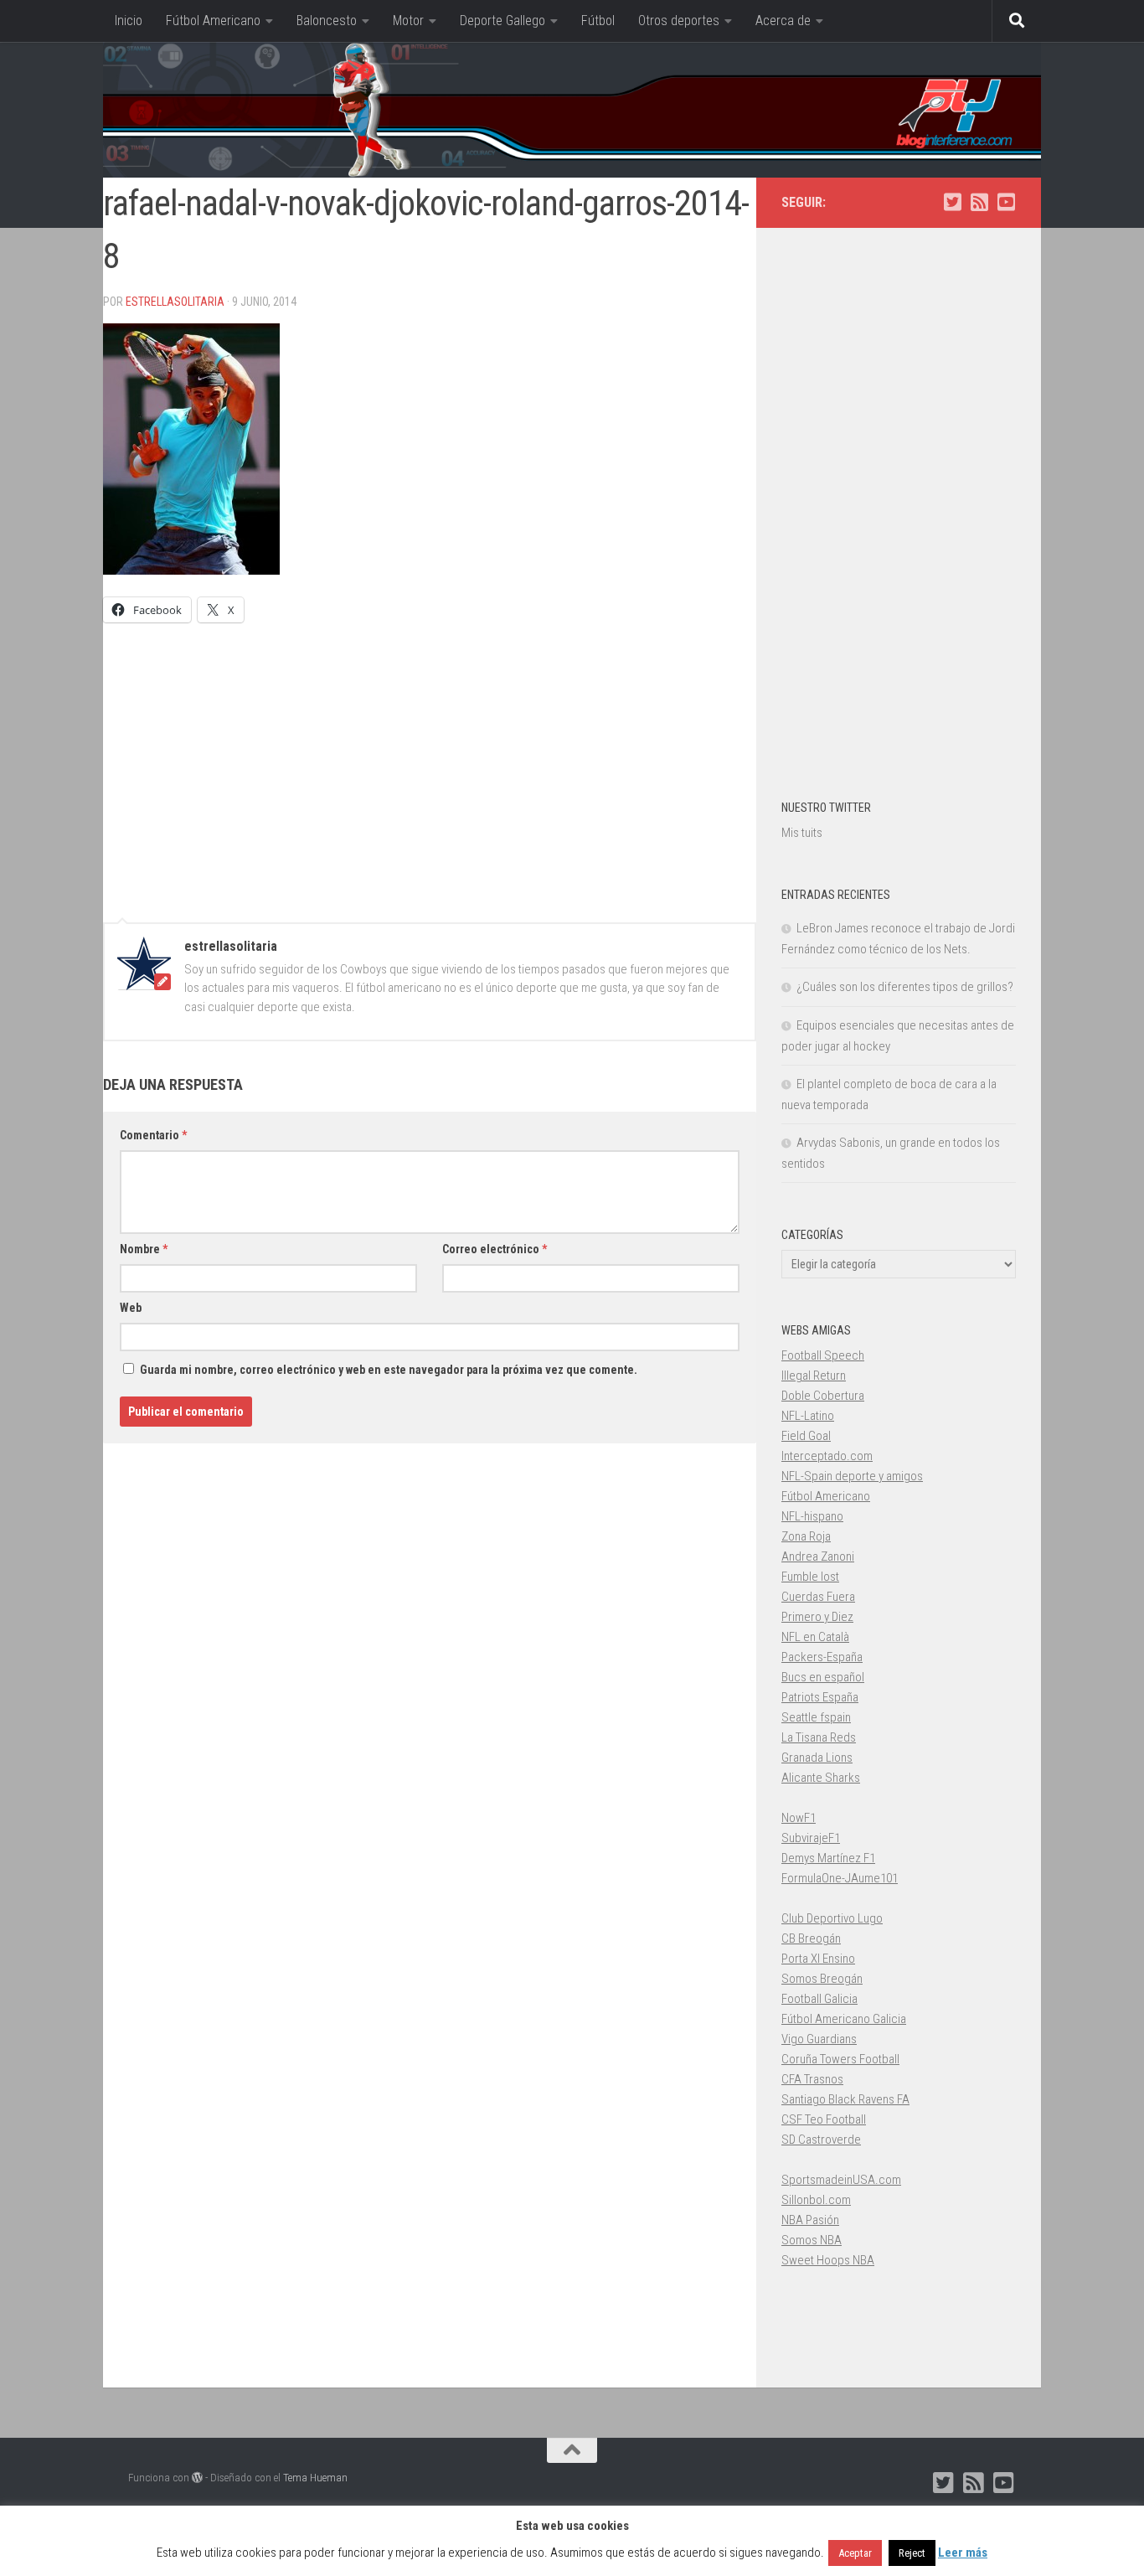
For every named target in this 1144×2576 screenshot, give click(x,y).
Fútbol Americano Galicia (844, 2019)
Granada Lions (817, 1758)
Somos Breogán (822, 1979)
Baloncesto (327, 21)
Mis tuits (802, 833)
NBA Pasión (810, 2220)
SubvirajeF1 (811, 1838)
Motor (408, 21)
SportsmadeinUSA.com (841, 2180)
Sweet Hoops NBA (828, 2260)
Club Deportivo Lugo (832, 1918)
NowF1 (799, 1818)
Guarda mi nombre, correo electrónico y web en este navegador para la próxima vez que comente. (389, 1370)
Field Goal (806, 1436)
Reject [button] (912, 2553)
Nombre (144, 1249)
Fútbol (598, 21)
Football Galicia (819, 1999)
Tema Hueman (315, 2478)
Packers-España (822, 1657)
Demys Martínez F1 (828, 1858)
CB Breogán (811, 1938)
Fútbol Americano (213, 21)
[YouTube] (1006, 202)
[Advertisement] (430, 765)
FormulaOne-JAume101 (840, 1878)
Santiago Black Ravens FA (845, 2099)
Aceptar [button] (855, 2553)
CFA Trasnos (812, 2079)
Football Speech (823, 1355)
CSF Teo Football (824, 2119)
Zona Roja (806, 1536)
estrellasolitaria (175, 302)
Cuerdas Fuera (818, 1597)
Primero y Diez (817, 1617)
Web (131, 1308)
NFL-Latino (808, 1416)
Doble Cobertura (823, 1396)
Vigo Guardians (819, 2039)
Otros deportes (679, 21)
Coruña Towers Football (840, 2059)
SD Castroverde (821, 2140)
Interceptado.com (827, 1456)
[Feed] (979, 202)
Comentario (153, 1135)
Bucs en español (823, 1677)
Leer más (963, 2553)
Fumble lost (810, 1577)
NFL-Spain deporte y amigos (852, 1476)
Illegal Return (814, 1376)
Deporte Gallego (502, 21)
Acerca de (783, 21)
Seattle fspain (816, 1717)
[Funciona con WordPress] (197, 2478)
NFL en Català (815, 1637)
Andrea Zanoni (818, 1556)
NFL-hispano (812, 1516)
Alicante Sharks (821, 1778)
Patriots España (820, 1697)
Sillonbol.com (816, 2200)
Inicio (129, 21)
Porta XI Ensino (818, 1959)
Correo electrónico (495, 1249)
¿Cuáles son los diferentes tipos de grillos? (905, 987)
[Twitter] (952, 202)
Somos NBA (812, 2240)
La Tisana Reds (819, 1737)
